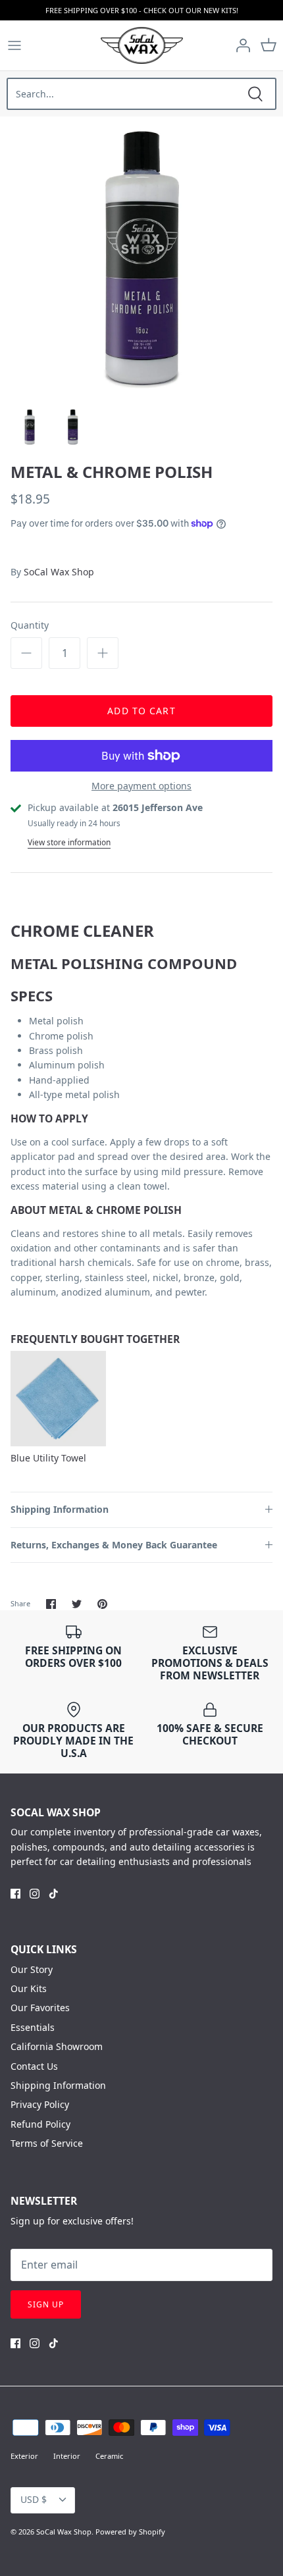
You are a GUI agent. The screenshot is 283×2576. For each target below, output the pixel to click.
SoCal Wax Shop (59, 572)
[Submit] (255, 94)
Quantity (30, 625)
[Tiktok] (54, 1894)
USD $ (34, 2499)
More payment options (141, 786)
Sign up (46, 2304)
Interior (67, 2456)
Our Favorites (40, 2008)
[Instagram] (35, 1894)
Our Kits (29, 1988)
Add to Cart (141, 711)
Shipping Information (60, 1509)
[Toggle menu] (14, 45)
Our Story (32, 1969)
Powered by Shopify (130, 2532)
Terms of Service (47, 2143)
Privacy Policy (40, 2104)
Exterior (24, 2456)
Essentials (33, 2027)
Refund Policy (40, 2124)
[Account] (240, 45)
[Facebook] (15, 1894)
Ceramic (109, 2456)
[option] (141, 258)
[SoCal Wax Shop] (142, 45)
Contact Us (34, 2066)
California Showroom (57, 2046)
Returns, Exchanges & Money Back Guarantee (114, 1545)
